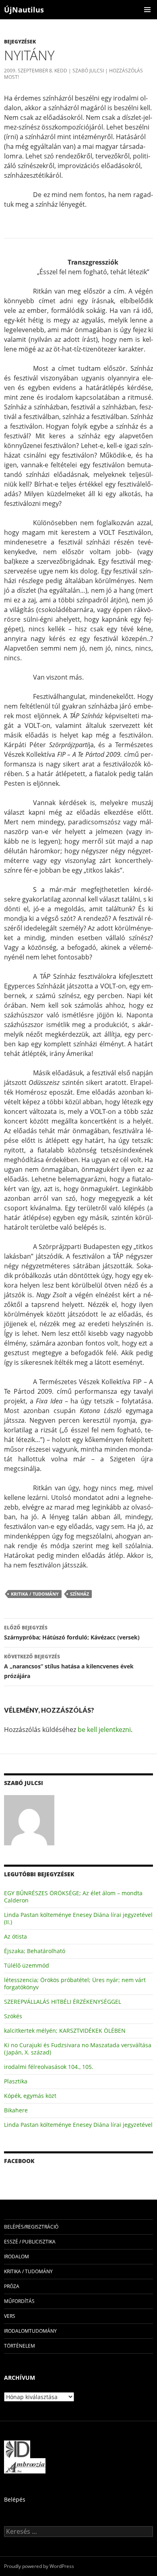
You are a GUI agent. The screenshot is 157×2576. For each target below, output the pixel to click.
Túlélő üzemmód (27, 1965)
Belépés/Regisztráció (31, 2227)
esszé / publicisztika (30, 2242)
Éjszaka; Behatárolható (35, 1951)
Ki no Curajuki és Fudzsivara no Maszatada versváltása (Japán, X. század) (78, 2049)
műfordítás (19, 2301)
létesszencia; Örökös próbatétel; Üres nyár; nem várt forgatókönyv (75, 1983)
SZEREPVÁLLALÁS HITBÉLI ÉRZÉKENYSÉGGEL (63, 2002)
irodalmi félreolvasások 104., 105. (49, 2067)
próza (12, 2286)
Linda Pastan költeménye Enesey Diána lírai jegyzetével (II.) (78, 1918)
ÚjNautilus (24, 10)
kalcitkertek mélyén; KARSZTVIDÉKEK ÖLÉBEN (65, 2031)
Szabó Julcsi (88, 71)
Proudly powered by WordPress (39, 2566)
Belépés (15, 2499)
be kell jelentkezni (104, 1730)
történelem (20, 2346)
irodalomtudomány (30, 2331)
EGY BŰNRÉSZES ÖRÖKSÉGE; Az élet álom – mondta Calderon (73, 1897)
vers (10, 2316)
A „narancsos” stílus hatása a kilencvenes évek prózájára (69, 1666)
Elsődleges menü (147, 10)
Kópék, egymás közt (30, 2096)
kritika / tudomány (35, 1594)
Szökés (13, 2016)
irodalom (17, 2257)
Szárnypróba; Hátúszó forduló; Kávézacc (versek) (72, 1633)
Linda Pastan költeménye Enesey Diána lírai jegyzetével (78, 2125)
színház (80, 1594)
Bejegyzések (20, 42)
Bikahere (16, 2110)
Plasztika (16, 2081)
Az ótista (15, 1936)
